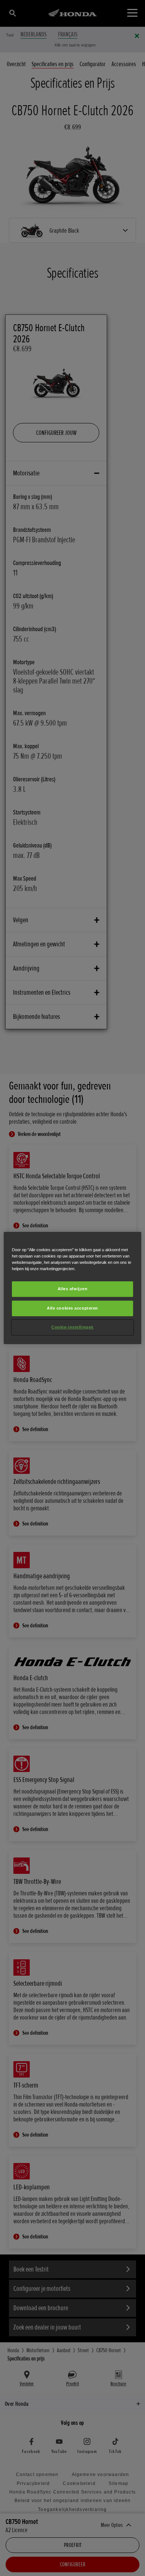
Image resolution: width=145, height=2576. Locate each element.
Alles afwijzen (73, 1289)
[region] (73, 1288)
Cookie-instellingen (72, 1327)
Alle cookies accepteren (72, 1308)
